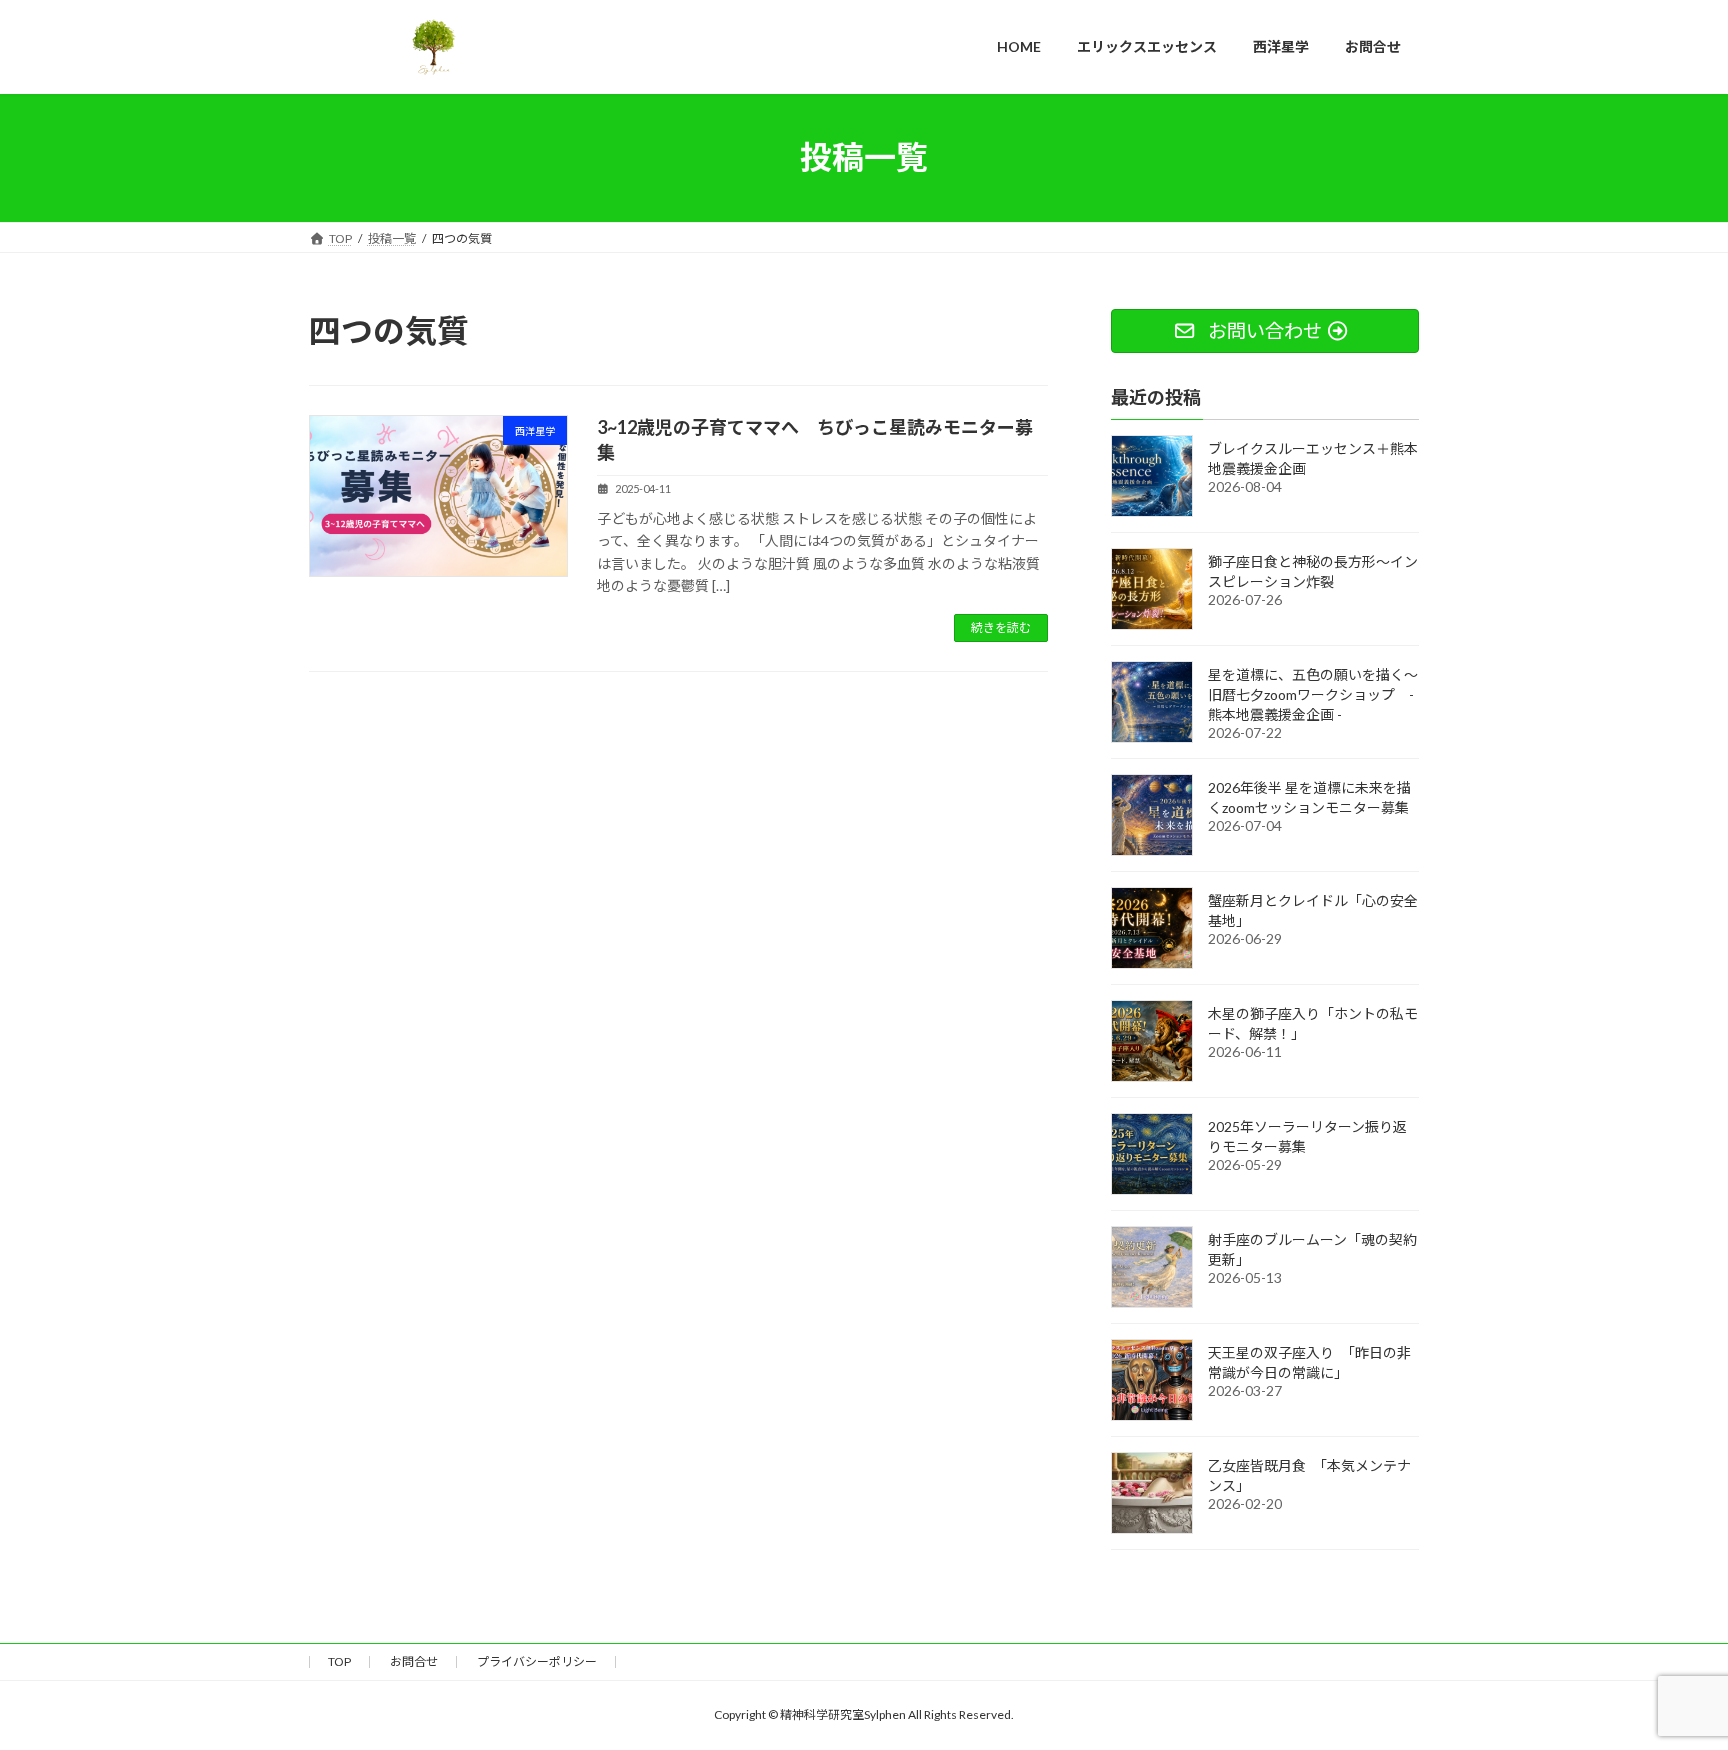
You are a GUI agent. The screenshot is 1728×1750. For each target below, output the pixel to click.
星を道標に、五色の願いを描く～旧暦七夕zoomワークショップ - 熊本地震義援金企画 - (1313, 693)
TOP (339, 1661)
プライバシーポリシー (537, 1661)
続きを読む (1001, 627)
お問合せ (414, 1661)
